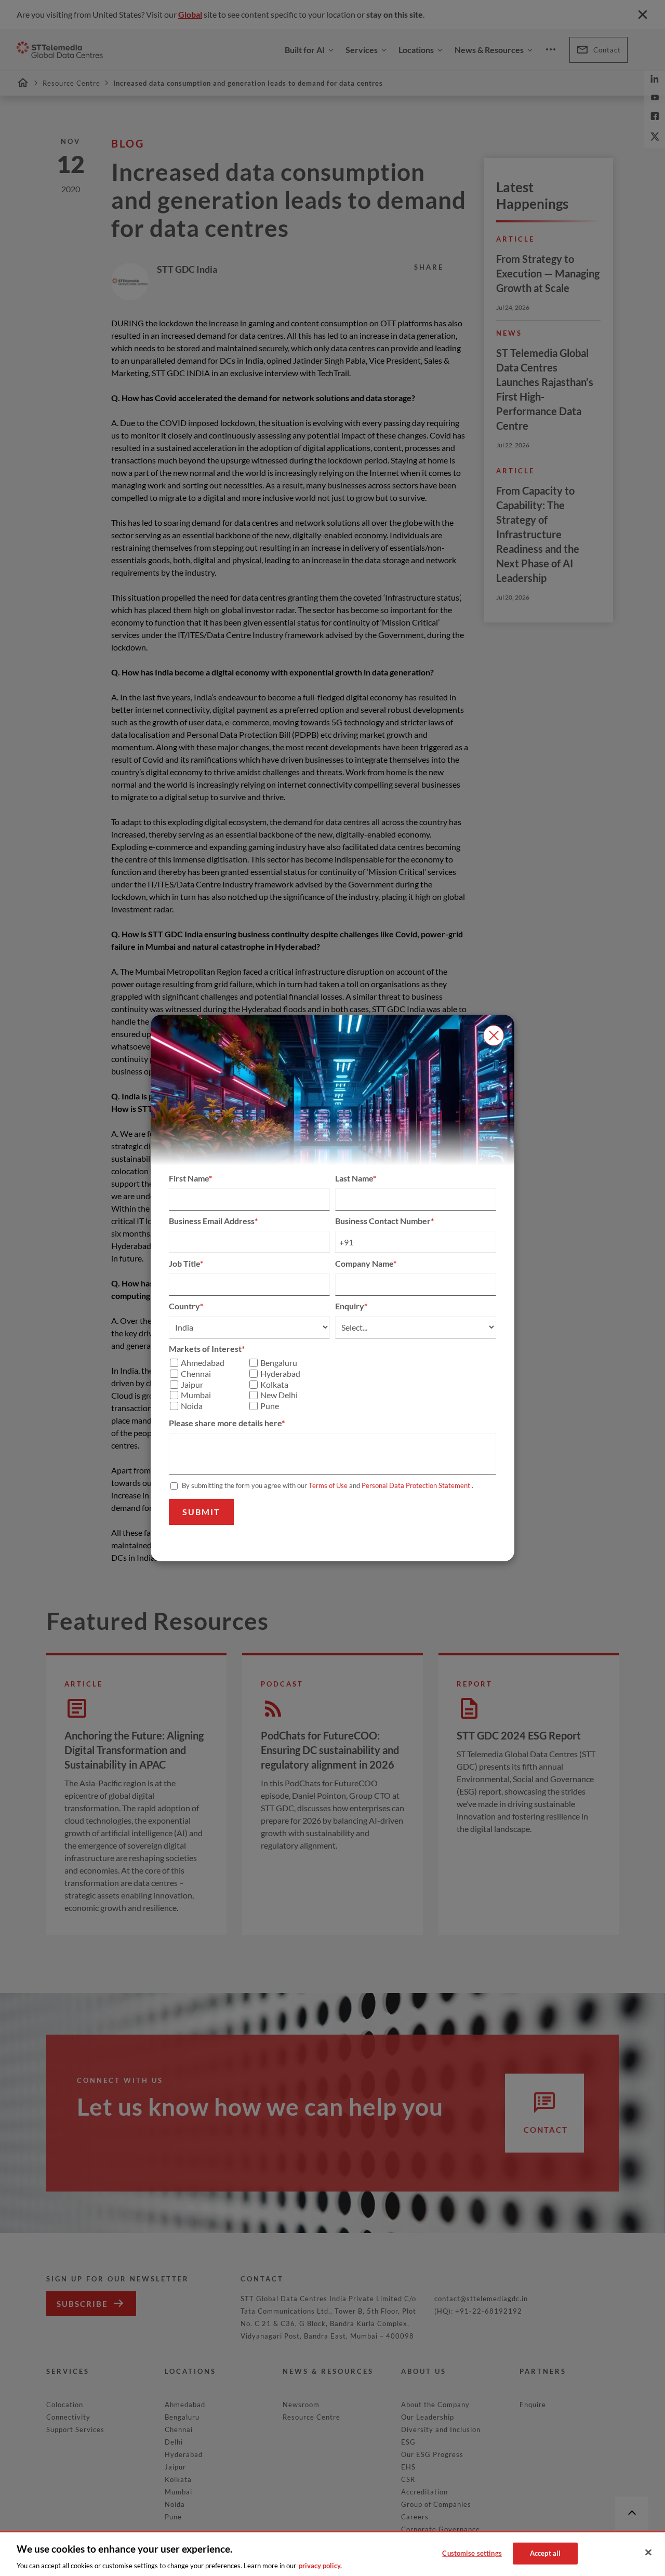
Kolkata (274, 1385)
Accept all (545, 2553)
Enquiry (350, 1306)
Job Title (184, 1263)
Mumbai (196, 1395)
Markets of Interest (205, 1349)
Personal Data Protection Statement (416, 1485)
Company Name (364, 1263)
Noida (192, 1406)
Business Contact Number (383, 1221)
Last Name (354, 1178)
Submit (201, 1512)
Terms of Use (328, 1485)
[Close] (648, 2553)
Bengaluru (279, 1363)
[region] (332, 2553)
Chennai (196, 1374)
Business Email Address (212, 1221)
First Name (189, 1178)
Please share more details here (225, 1423)
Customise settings (472, 2553)
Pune (270, 1406)
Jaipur (192, 1385)
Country (184, 1306)
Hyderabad (280, 1374)
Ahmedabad (203, 1363)
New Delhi (279, 1395)
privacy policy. (320, 2565)
